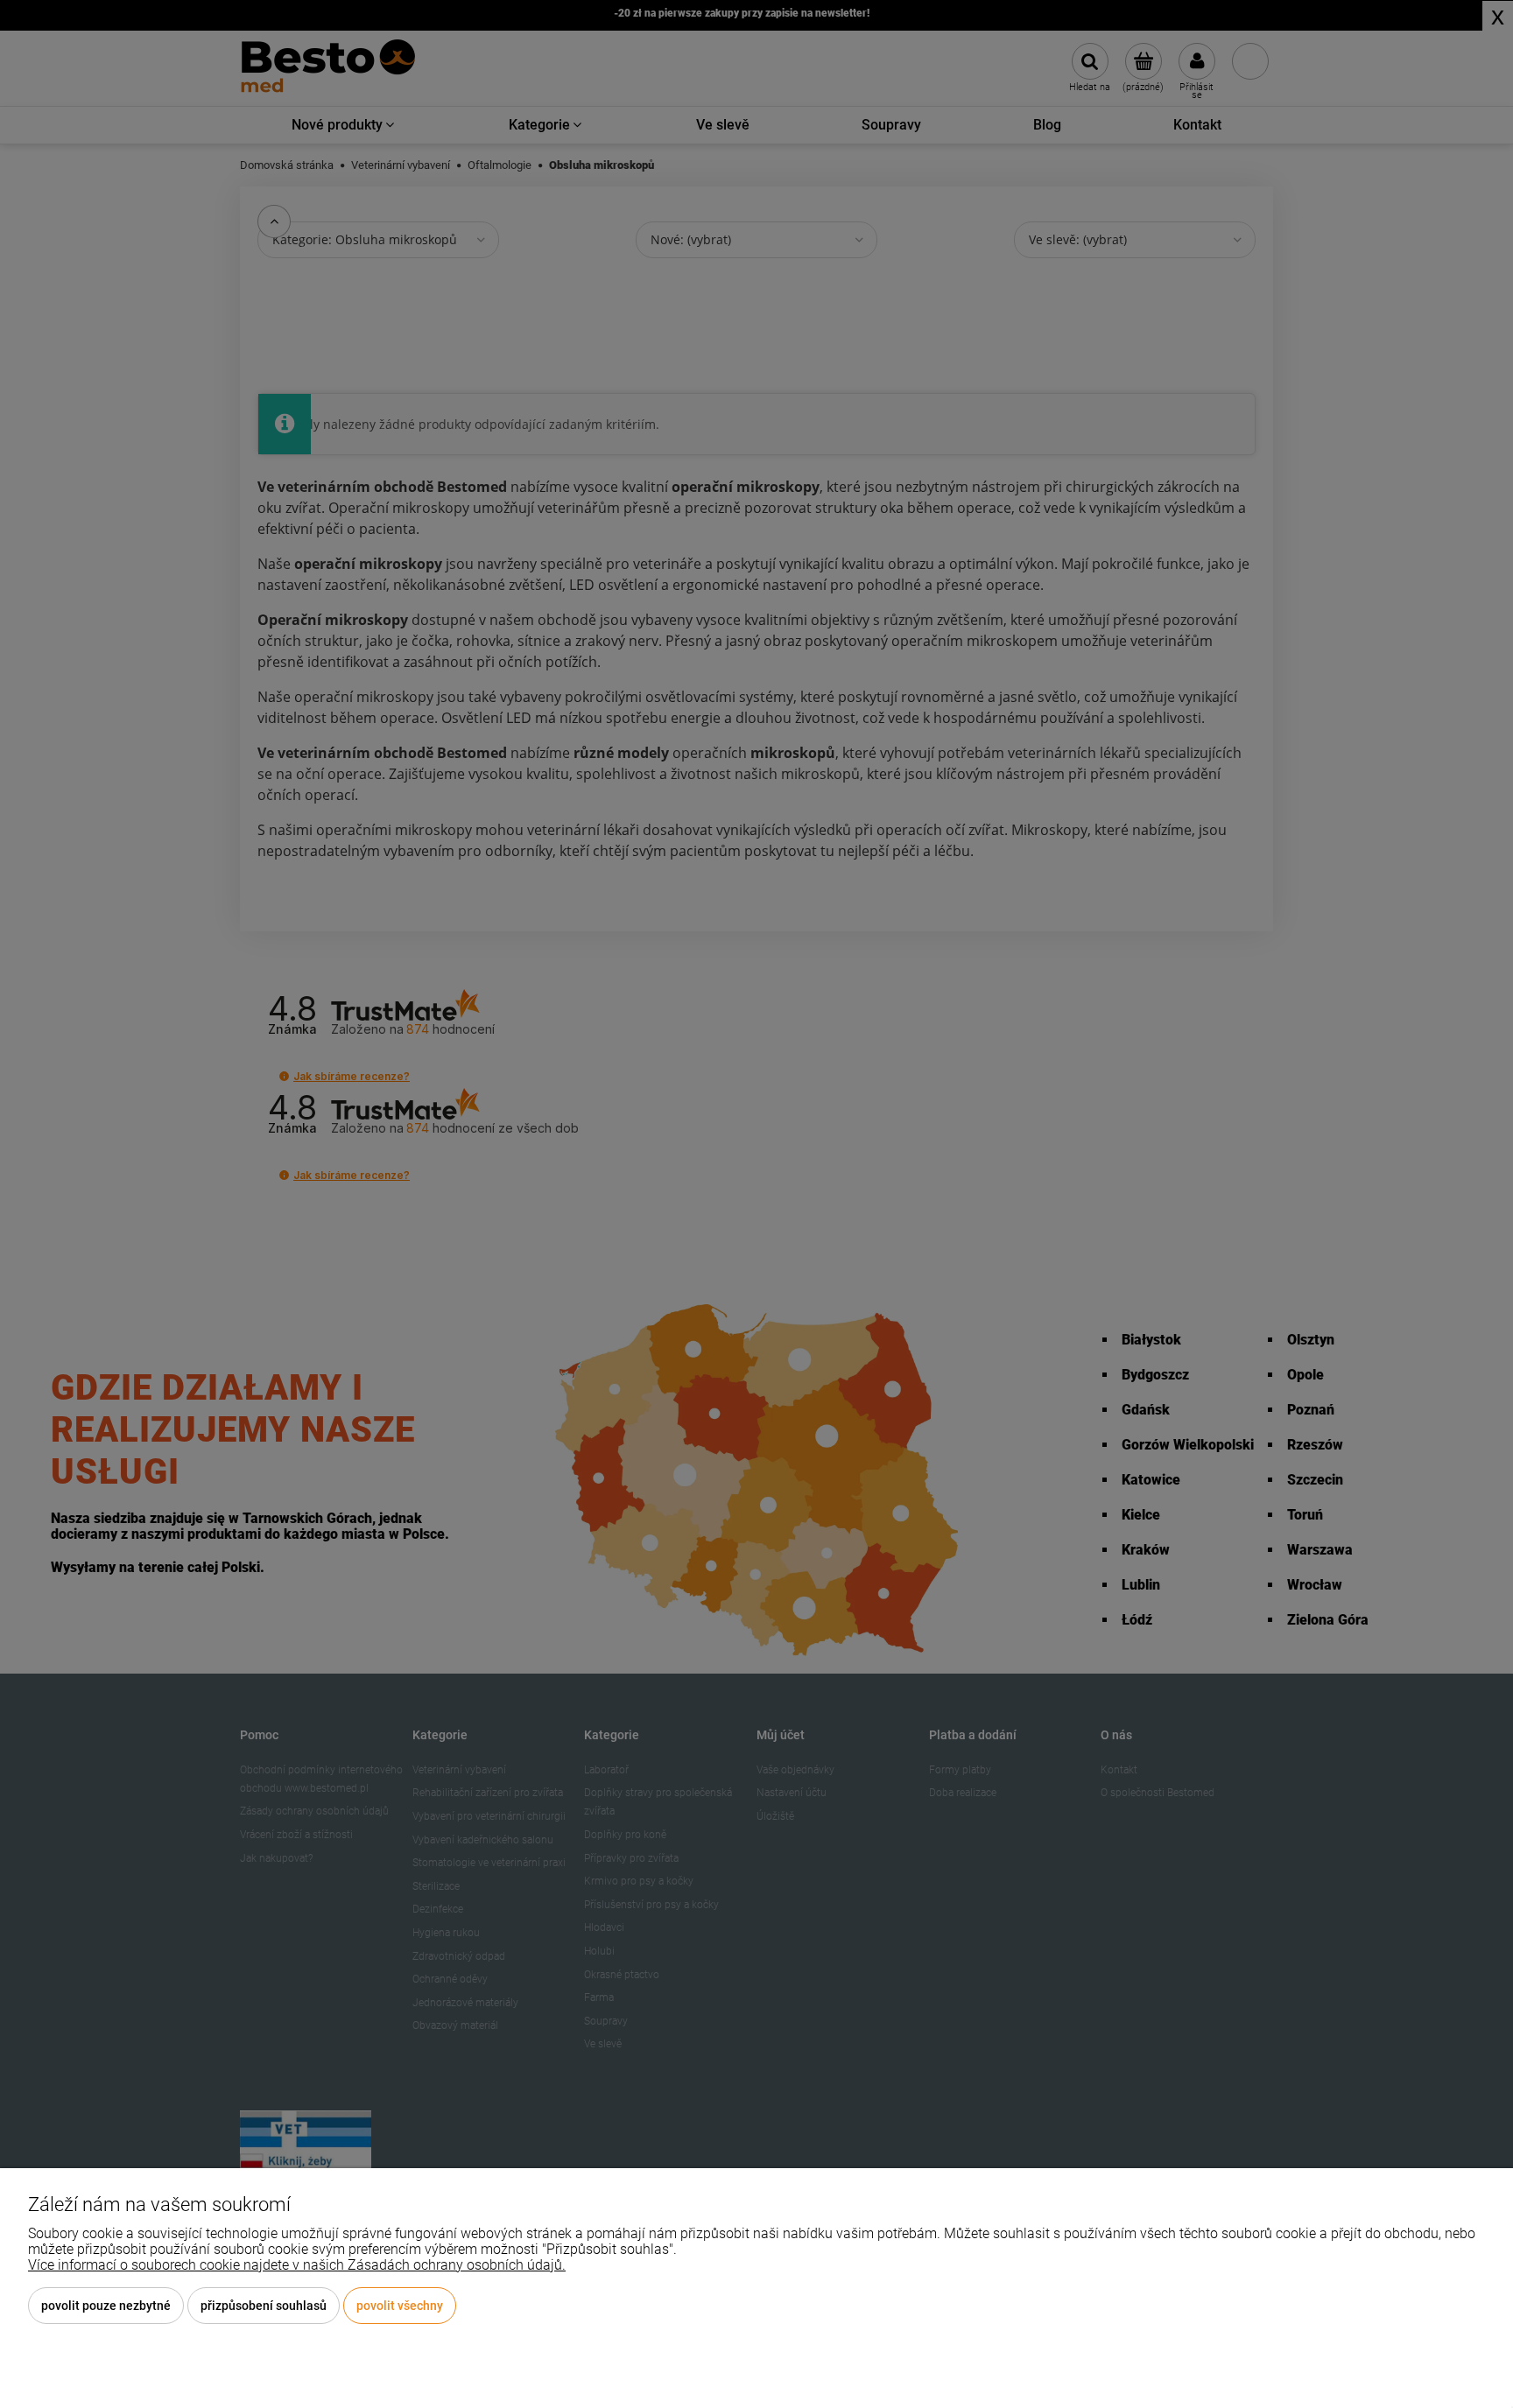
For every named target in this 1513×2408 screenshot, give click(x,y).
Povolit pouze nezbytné (106, 2306)
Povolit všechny (400, 2306)
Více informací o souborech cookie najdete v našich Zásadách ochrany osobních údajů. (297, 2265)
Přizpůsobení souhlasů (264, 2306)
